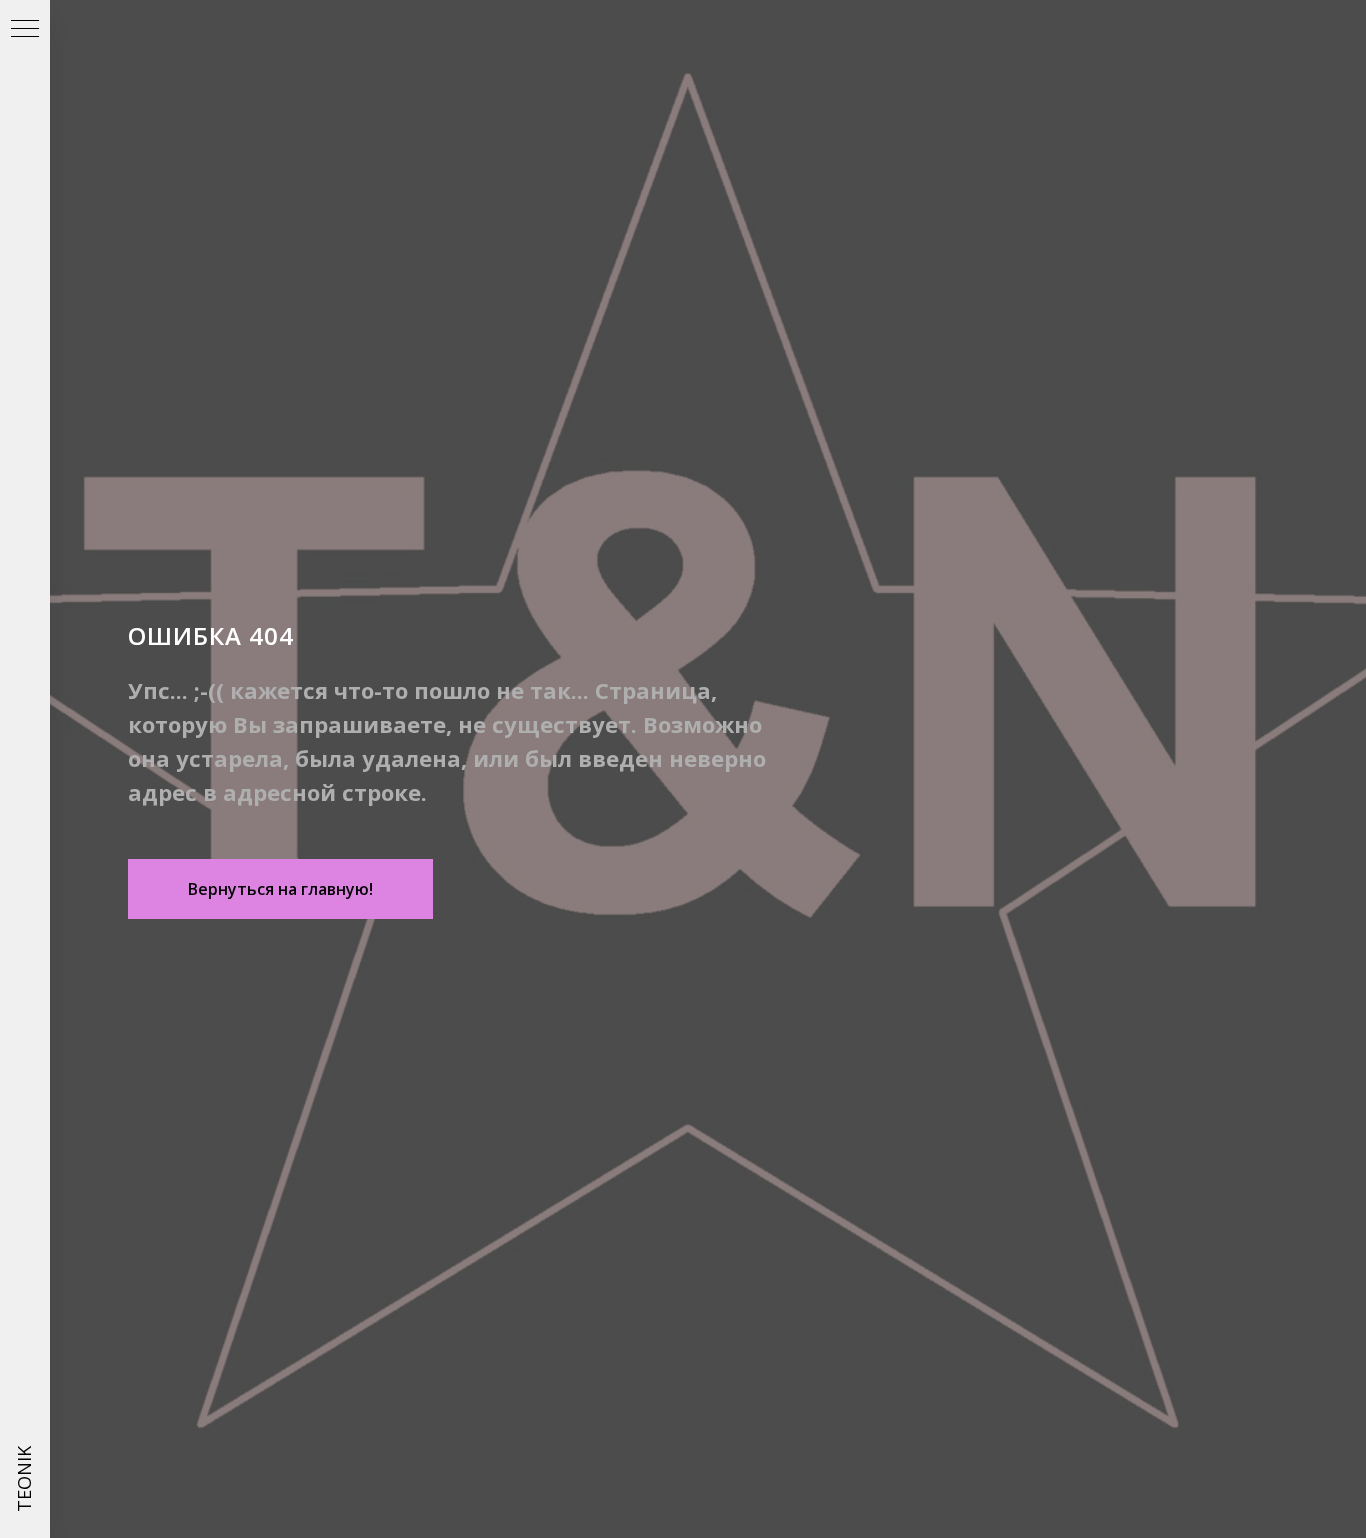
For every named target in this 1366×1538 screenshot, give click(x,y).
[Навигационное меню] (25, 30)
